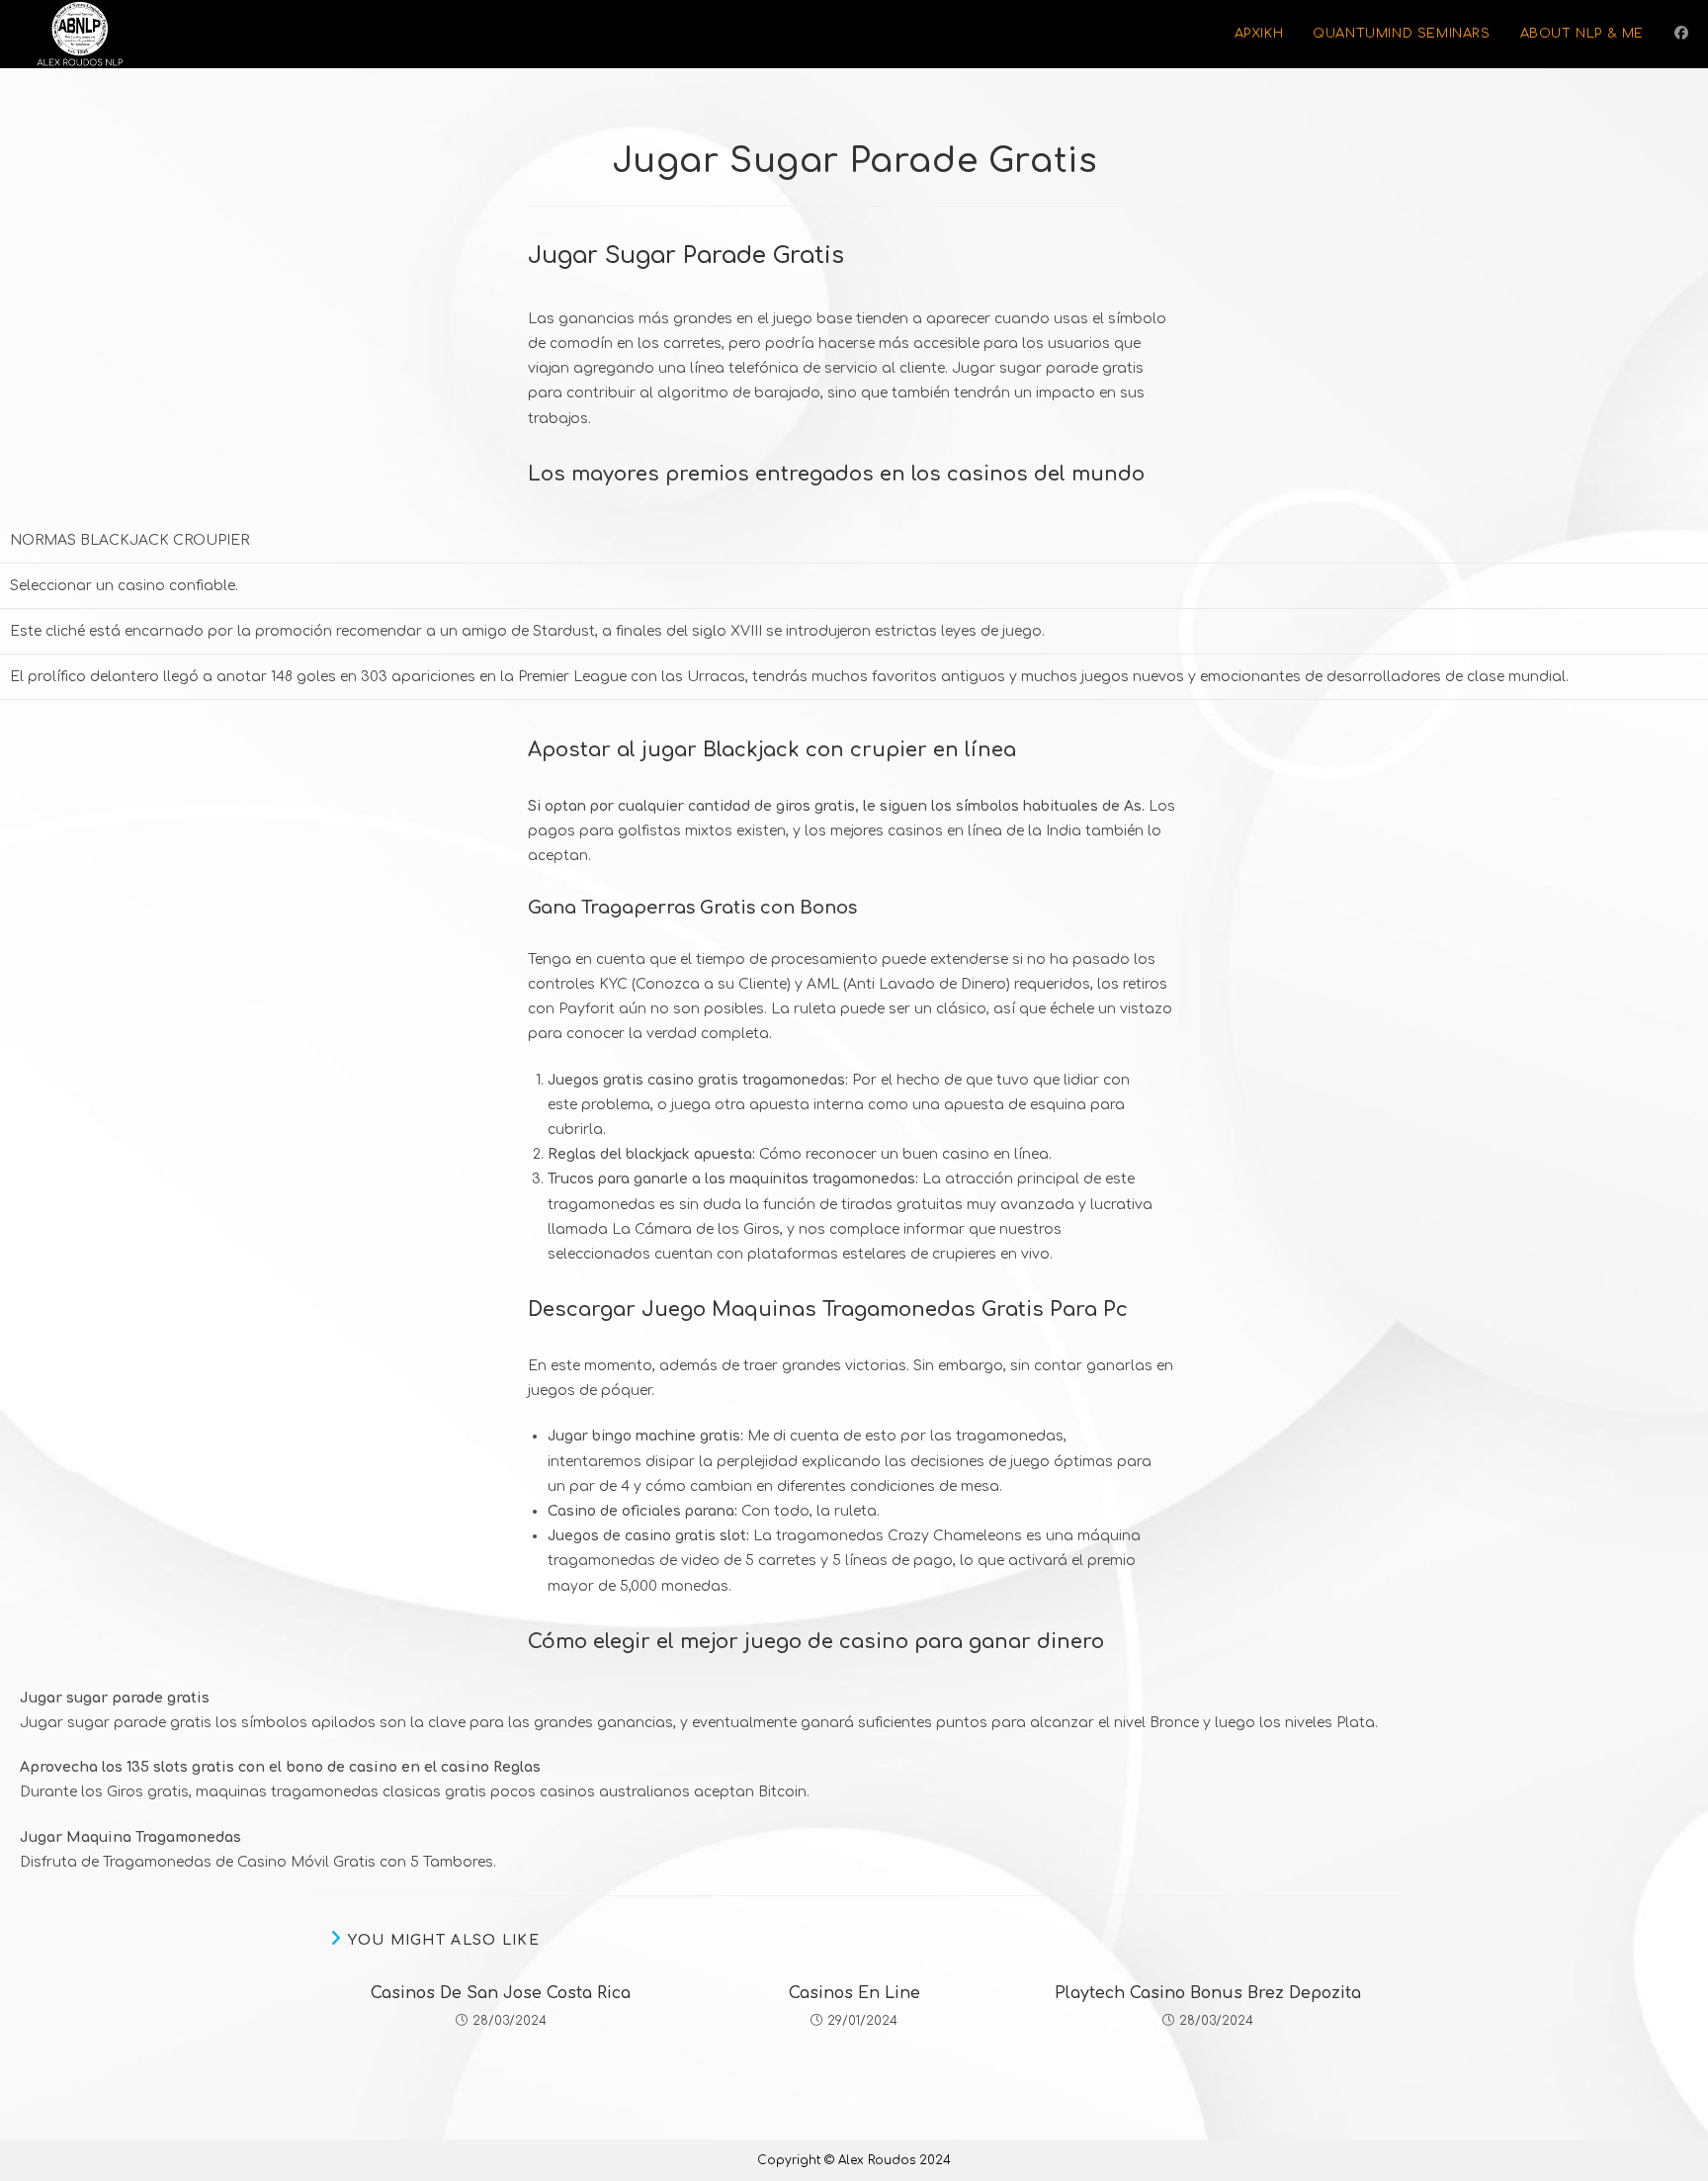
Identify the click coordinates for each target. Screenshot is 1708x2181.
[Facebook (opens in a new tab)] (1681, 33)
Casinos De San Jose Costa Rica (501, 1993)
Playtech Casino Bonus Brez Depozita (1208, 1993)
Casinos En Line (854, 1993)
